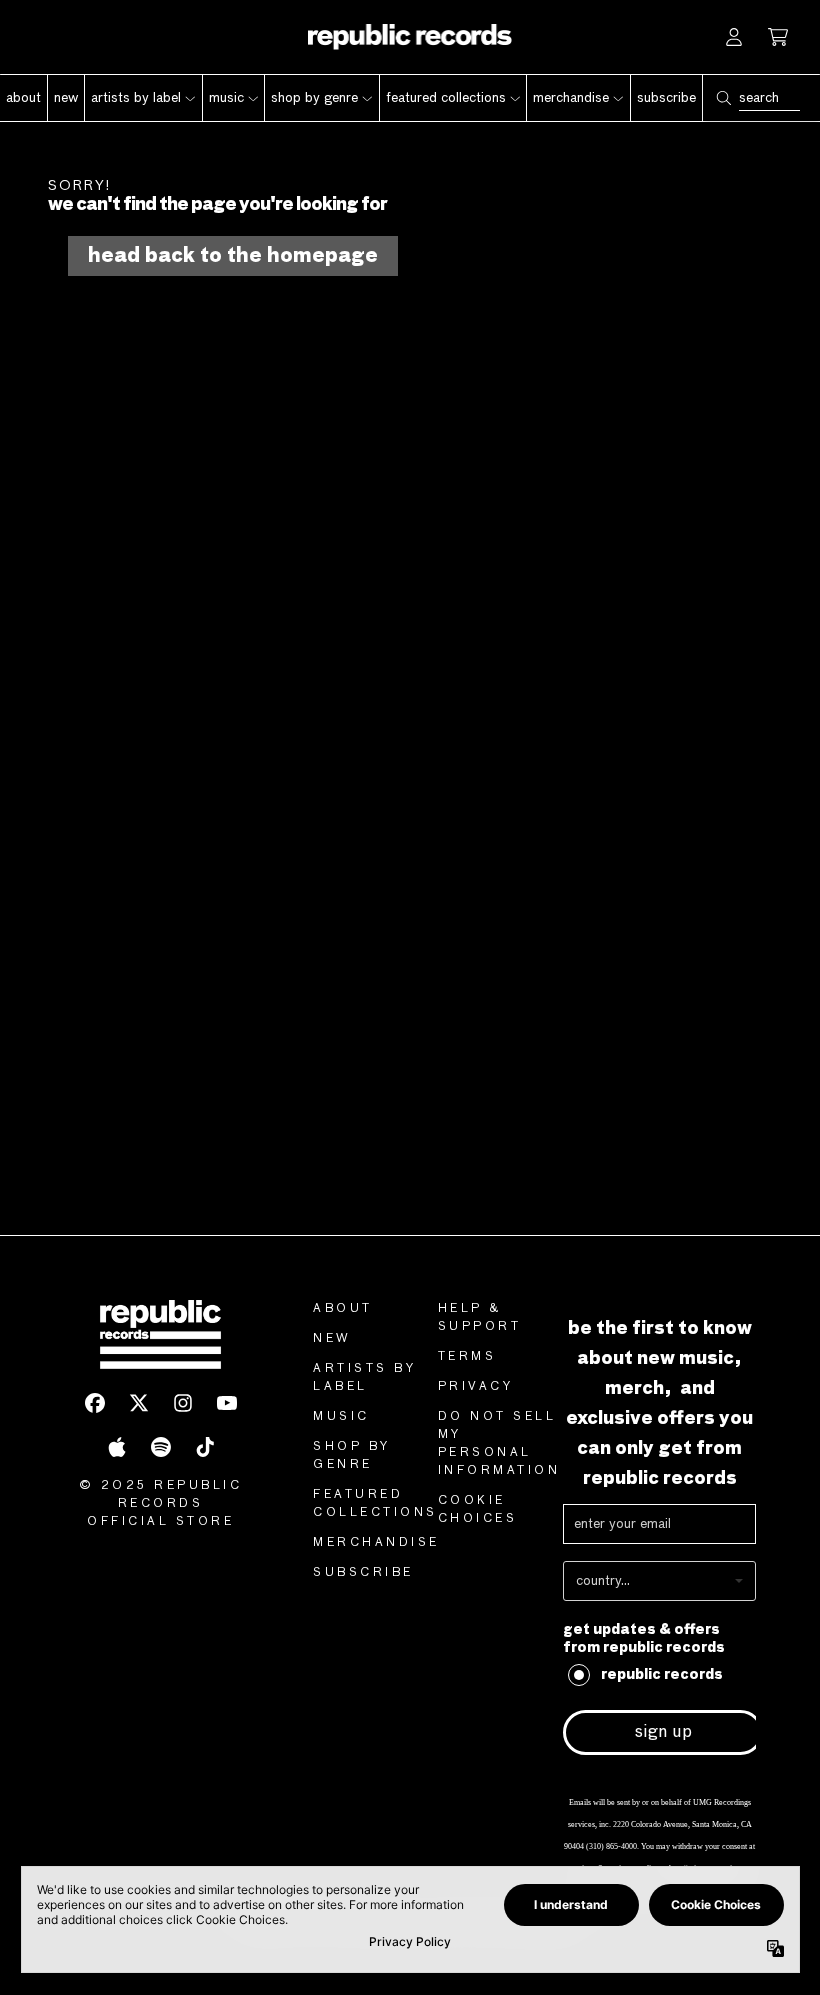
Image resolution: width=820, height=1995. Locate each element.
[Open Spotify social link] (161, 1447)
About (343, 1309)
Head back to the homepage (233, 256)
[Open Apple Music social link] (117, 1447)
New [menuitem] (66, 98)
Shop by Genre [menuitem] (314, 98)
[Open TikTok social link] (205, 1447)
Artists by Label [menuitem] (136, 98)
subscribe (363, 1573)
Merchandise (376, 1543)
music (341, 1417)
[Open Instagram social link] (183, 1403)
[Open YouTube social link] (227, 1403)
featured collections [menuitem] (446, 98)
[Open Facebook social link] (95, 1403)
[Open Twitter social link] (139, 1403)
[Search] (723, 98)
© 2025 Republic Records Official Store (161, 1504)
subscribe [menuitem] (666, 98)
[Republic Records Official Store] (410, 37)
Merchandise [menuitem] (571, 98)
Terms (467, 1357)
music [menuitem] (226, 98)
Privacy (476, 1387)
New (332, 1339)
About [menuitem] (23, 98)
